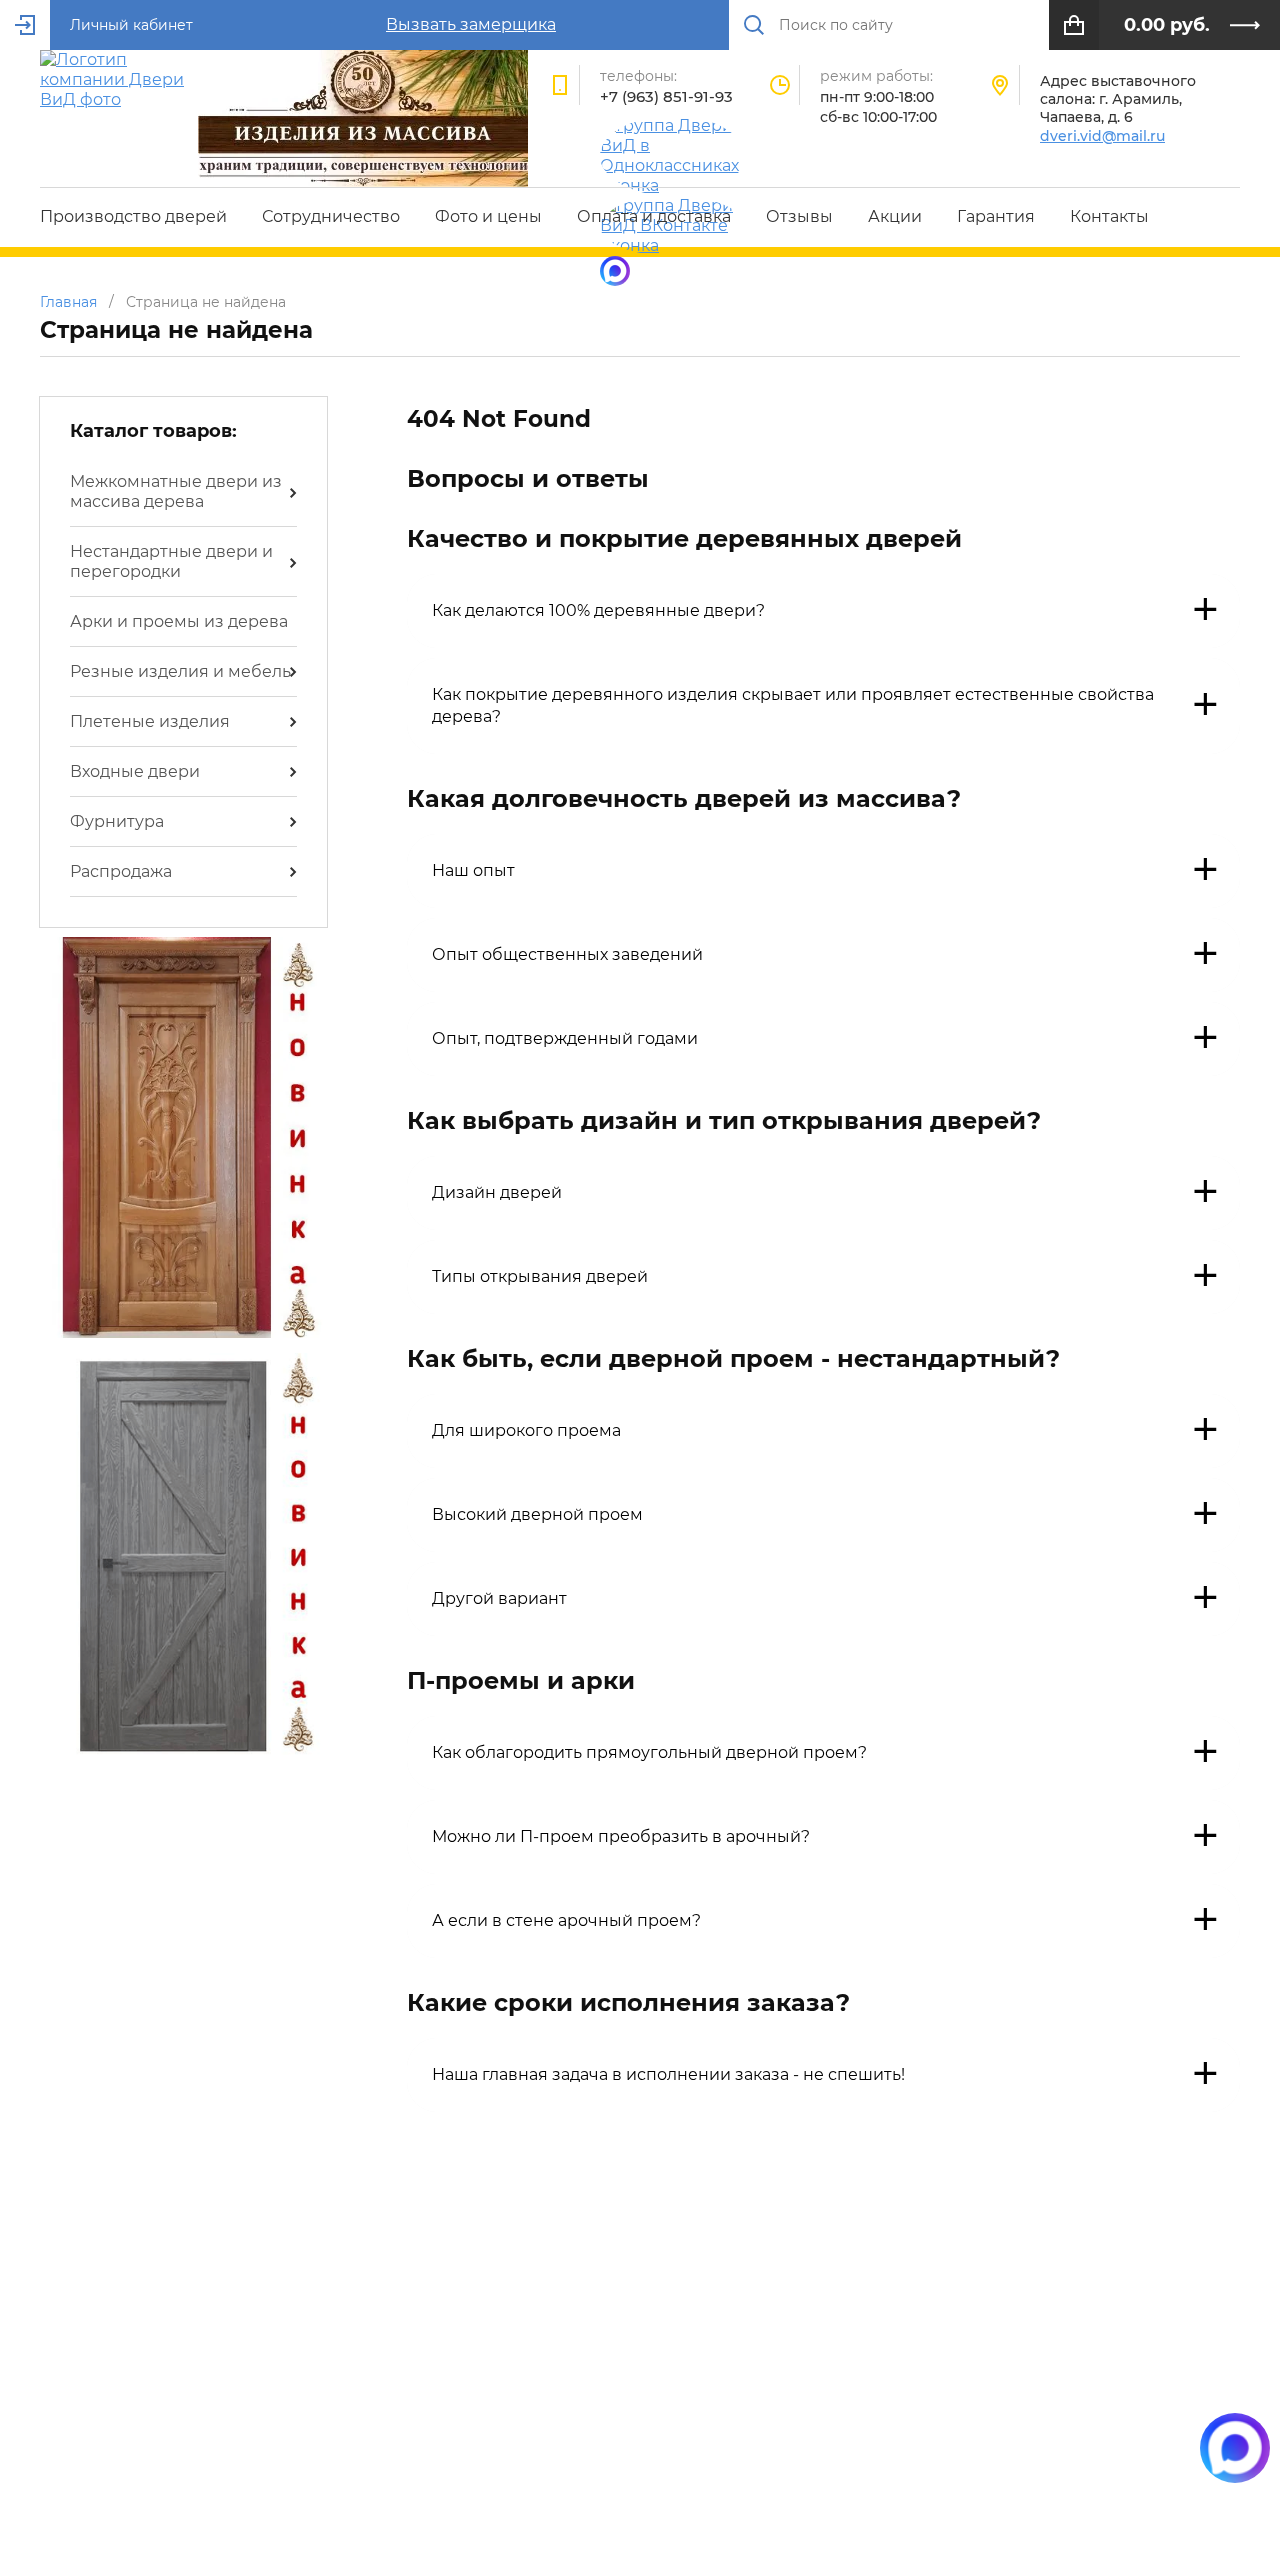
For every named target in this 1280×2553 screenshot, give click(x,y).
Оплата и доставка (654, 216)
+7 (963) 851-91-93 (666, 96)
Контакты (1109, 216)
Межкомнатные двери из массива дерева (176, 491)
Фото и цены (488, 216)
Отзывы (799, 216)
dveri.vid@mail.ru (1102, 136)
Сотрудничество (331, 216)
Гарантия (996, 216)
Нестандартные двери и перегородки (171, 561)
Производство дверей (133, 216)
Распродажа (121, 871)
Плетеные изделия (150, 721)
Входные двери (135, 771)
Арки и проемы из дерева (179, 621)
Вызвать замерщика (471, 24)
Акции (895, 216)
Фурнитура (117, 821)
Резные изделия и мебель (180, 671)
